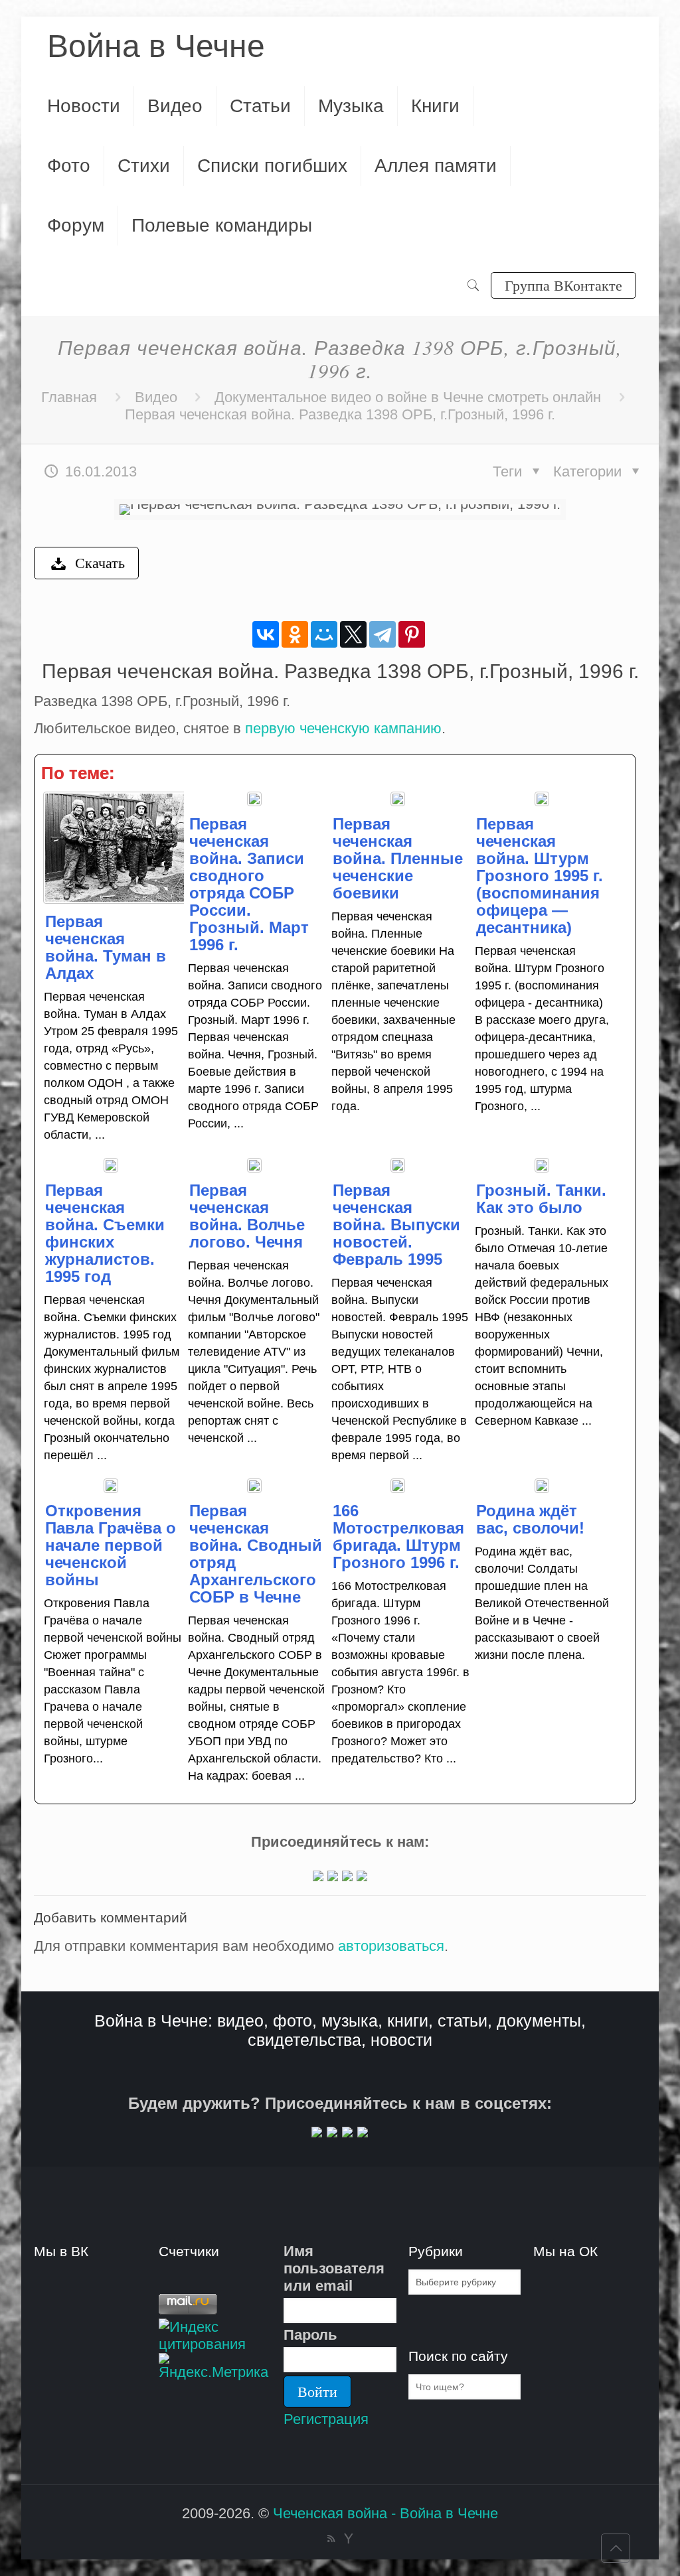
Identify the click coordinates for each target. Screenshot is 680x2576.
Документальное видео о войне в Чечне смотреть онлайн (408, 397)
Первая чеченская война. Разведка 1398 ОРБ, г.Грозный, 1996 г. (340, 414)
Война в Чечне (156, 46)
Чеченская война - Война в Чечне (385, 2513)
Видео (156, 397)
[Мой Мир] (324, 634)
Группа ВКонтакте (563, 285)
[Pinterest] (412, 634)
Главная (69, 397)
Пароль (310, 2335)
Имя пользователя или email (334, 2268)
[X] (353, 634)
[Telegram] (382, 634)
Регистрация (326, 2419)
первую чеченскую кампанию (343, 728)
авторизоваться (391, 1946)
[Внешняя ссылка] (318, 1876)
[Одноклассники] (295, 634)
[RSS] (331, 2539)
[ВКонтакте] (266, 634)
